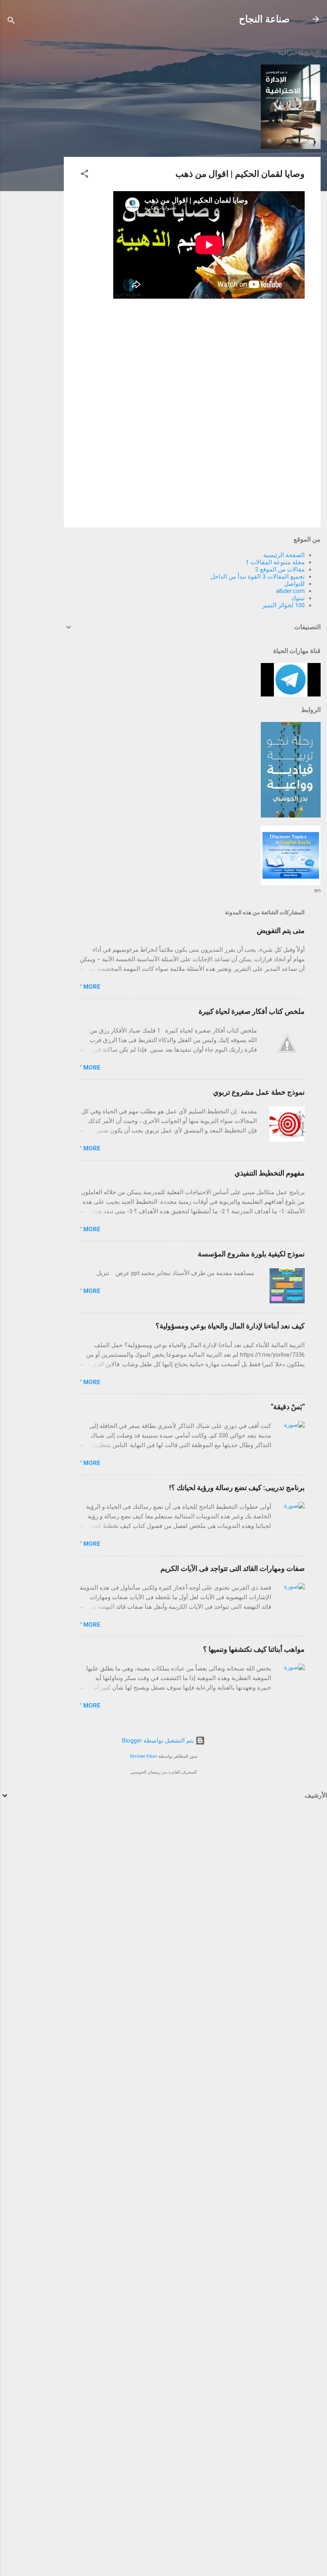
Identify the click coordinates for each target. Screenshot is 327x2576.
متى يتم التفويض (281, 930)
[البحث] (11, 22)
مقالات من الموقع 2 (280, 569)
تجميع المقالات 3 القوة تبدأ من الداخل (258, 577)
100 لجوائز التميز (283, 605)
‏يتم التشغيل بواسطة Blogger (159, 1741)
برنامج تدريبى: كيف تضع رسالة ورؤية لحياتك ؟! (237, 1488)
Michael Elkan (144, 1756)
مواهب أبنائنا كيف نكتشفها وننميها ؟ (254, 1649)
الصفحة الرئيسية (284, 555)
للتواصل (294, 584)
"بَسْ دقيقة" (288, 1407)
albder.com (290, 591)
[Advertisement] (32, 160)
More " (90, 987)
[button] (85, 175)
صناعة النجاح (264, 19)
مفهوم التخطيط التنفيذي (270, 1173)
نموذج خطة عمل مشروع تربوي (259, 1092)
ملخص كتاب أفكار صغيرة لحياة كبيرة (252, 1011)
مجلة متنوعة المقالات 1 (275, 562)
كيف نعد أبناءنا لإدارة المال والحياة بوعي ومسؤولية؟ (230, 1326)
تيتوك (298, 598)
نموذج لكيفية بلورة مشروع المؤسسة (251, 1254)
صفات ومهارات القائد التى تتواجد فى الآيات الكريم (232, 1568)
